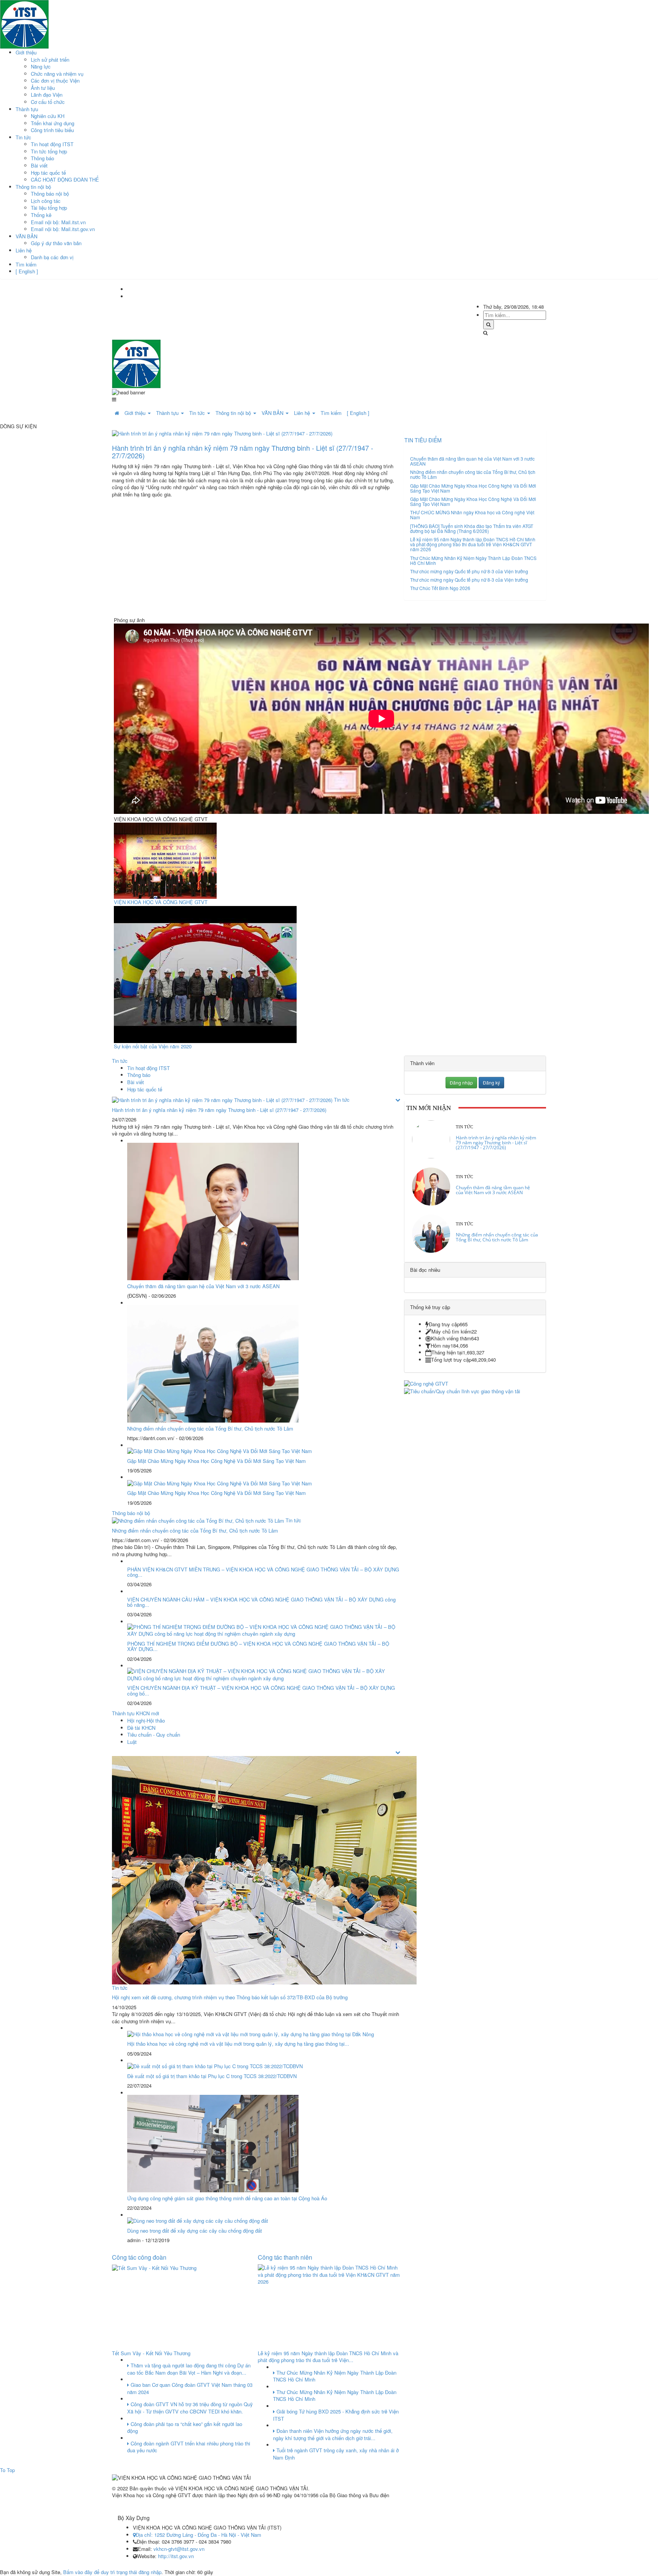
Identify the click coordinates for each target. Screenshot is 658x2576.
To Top (7, 2470)
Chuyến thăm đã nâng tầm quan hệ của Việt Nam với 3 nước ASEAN (472, 461)
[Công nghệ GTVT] (426, 1383)
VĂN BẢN (26, 236)
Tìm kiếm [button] (331, 413)
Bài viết (39, 165)
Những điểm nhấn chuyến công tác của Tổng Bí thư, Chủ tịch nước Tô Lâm (473, 474)
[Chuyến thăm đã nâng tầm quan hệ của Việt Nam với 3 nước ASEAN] (431, 1186)
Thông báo (42, 158)
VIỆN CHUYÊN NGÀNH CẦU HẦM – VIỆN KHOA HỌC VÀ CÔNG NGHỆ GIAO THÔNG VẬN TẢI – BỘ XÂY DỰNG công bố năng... (261, 1602)
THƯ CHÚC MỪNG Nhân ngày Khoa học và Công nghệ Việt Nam (472, 515)
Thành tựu (27, 109)
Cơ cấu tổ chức (48, 102)
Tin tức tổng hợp (49, 151)
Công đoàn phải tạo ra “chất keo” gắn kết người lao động (185, 2428)
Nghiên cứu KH (48, 116)
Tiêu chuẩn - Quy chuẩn (154, 1735)
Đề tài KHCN (141, 1728)
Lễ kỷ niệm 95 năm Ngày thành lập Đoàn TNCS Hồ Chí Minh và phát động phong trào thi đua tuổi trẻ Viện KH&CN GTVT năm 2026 (473, 544)
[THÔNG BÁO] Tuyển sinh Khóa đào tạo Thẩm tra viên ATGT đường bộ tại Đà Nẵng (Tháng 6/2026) (472, 528)
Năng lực (41, 66)
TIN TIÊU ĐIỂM (423, 440)
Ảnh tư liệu (43, 88)
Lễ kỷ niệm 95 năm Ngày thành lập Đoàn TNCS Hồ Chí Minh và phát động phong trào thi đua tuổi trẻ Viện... (328, 2357)
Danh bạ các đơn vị (52, 257)
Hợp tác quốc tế (48, 173)
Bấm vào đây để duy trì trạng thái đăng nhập (112, 2572)
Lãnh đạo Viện (47, 95)
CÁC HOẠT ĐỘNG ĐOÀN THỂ (65, 179)
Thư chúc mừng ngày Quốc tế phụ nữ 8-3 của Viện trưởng (469, 571)
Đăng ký (491, 1082)
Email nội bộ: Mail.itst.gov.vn (63, 229)
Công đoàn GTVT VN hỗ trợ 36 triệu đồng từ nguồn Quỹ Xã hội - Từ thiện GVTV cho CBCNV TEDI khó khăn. (190, 2408)
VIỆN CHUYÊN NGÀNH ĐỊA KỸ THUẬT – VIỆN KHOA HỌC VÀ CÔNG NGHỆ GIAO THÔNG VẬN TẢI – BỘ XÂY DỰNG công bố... (261, 1690)
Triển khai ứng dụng (53, 123)
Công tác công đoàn (139, 2257)
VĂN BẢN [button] (273, 413)
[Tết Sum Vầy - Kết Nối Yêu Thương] (154, 2267)
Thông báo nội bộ (50, 194)
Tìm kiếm (26, 264)
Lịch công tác (46, 201)
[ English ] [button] (358, 413)
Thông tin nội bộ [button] (234, 413)
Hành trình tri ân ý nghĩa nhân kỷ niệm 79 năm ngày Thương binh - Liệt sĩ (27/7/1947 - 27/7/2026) (243, 451)
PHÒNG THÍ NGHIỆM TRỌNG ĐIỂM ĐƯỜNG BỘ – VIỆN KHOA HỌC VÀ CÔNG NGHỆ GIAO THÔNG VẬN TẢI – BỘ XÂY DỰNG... (258, 1646)
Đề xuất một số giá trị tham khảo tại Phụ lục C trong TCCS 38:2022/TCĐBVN (212, 2076)
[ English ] (27, 271)
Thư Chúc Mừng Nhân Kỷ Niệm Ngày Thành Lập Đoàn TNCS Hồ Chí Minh (473, 560)
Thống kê (41, 215)
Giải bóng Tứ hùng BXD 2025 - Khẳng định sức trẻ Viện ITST (336, 2415)
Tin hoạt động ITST (52, 144)
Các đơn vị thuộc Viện (55, 81)
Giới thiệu (26, 52)
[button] (398, 1100)
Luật (132, 1742)
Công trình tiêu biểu (52, 130)
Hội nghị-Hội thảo (146, 1720)
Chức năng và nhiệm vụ (57, 74)
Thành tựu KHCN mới (136, 1713)
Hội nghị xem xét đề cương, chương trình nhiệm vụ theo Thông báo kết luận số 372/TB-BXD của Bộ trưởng (230, 1997)
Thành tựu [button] (168, 413)
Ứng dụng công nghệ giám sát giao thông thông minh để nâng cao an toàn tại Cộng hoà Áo (227, 2198)
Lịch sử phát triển (50, 60)
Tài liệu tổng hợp (49, 208)
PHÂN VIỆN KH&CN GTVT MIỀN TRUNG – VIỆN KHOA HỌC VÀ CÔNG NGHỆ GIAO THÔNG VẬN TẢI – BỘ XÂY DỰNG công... (263, 1572)
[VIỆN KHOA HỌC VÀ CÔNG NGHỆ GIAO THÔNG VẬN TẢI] (24, 23)
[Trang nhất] (117, 413)
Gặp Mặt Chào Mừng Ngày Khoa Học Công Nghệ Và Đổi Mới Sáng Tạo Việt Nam (473, 488)
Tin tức (23, 137)
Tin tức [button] (198, 413)
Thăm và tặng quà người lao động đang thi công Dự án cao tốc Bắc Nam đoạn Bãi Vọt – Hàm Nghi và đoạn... (189, 2369)
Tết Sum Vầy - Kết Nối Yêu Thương (151, 2353)
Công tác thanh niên (285, 2257)
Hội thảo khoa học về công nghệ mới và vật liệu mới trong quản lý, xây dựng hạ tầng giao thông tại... (238, 2044)
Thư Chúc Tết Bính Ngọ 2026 (440, 588)
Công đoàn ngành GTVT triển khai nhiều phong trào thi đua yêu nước (189, 2447)
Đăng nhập (461, 1082)
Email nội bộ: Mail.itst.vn (58, 222)
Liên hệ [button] (303, 413)
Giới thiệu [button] (136, 413)
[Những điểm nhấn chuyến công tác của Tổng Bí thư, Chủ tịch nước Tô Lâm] (431, 1233)
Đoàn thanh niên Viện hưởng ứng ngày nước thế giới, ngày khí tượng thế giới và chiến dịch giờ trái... (333, 2434)
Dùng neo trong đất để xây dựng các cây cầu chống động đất (195, 2231)
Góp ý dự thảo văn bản (56, 243)
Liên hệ (24, 250)
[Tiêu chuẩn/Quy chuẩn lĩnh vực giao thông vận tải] (462, 1390)
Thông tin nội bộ (33, 187)
